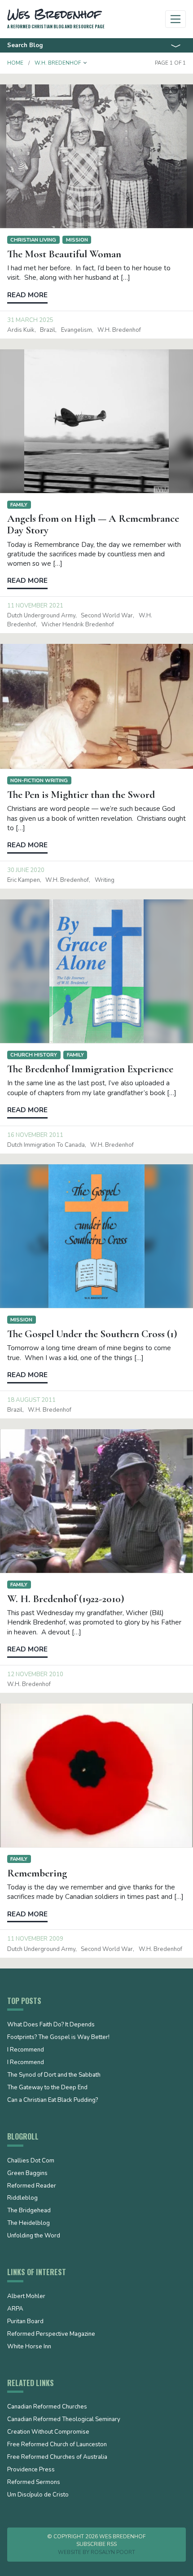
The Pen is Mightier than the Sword (81, 795)
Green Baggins (27, 2174)
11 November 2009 (35, 1939)
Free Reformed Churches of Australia (57, 2457)
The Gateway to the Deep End (47, 2088)
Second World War (107, 616)
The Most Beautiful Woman (64, 254)
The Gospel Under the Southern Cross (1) (92, 1334)
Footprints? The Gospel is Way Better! (58, 2038)
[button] (85, 63)
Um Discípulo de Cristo (38, 2495)
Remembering (37, 1873)
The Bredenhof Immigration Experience (90, 1069)
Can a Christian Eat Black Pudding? (53, 2100)
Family (19, 505)
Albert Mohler (26, 2297)
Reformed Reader (32, 2186)
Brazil (48, 330)
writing (105, 880)
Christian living (33, 240)
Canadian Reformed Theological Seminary (64, 2420)
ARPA (15, 2309)
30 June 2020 (26, 870)
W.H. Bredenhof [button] (58, 63)
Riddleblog (22, 2198)
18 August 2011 (31, 1400)
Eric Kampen (24, 880)
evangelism (77, 330)
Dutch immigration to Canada (46, 1145)
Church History (34, 1055)
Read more (27, 295)
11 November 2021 (35, 606)
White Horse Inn (29, 2347)
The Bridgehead (29, 2211)
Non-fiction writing (39, 780)
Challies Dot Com (31, 2161)
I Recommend (26, 2050)
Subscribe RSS (96, 2544)
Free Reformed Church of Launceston (57, 2445)
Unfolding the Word (34, 2236)
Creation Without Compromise (48, 2432)
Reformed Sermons (34, 2483)
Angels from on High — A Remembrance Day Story (93, 524)
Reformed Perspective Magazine (51, 2334)
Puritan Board (25, 2322)
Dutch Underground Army (41, 616)
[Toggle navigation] (176, 19)
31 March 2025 (30, 320)
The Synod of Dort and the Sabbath (54, 2075)
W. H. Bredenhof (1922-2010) (66, 1599)
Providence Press (31, 2470)
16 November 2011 (35, 1135)
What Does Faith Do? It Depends (51, 2025)
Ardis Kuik (21, 330)
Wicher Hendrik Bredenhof (78, 625)
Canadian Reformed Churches (47, 2407)
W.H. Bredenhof (119, 330)
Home (15, 63)
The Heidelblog (29, 2224)
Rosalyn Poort (113, 2552)
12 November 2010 (35, 1674)
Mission (77, 240)
